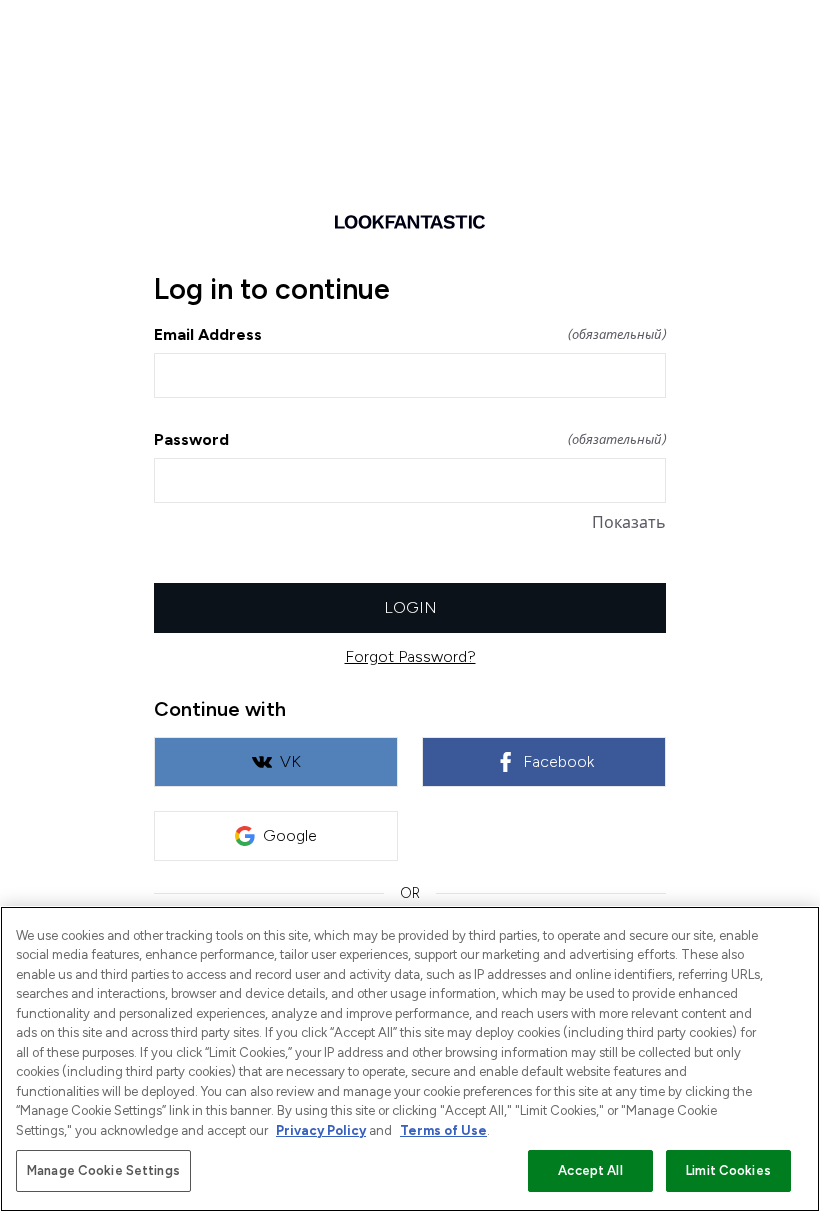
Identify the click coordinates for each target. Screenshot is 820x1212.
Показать (629, 522)
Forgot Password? (410, 656)
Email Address (410, 334)
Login (410, 607)
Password (410, 439)
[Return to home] (410, 222)
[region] (410, 1059)
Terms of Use (443, 1130)
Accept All (590, 1170)
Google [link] (290, 835)
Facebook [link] (558, 761)
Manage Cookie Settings (103, 1170)
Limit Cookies (728, 1170)
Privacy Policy (321, 1130)
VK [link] (290, 761)
